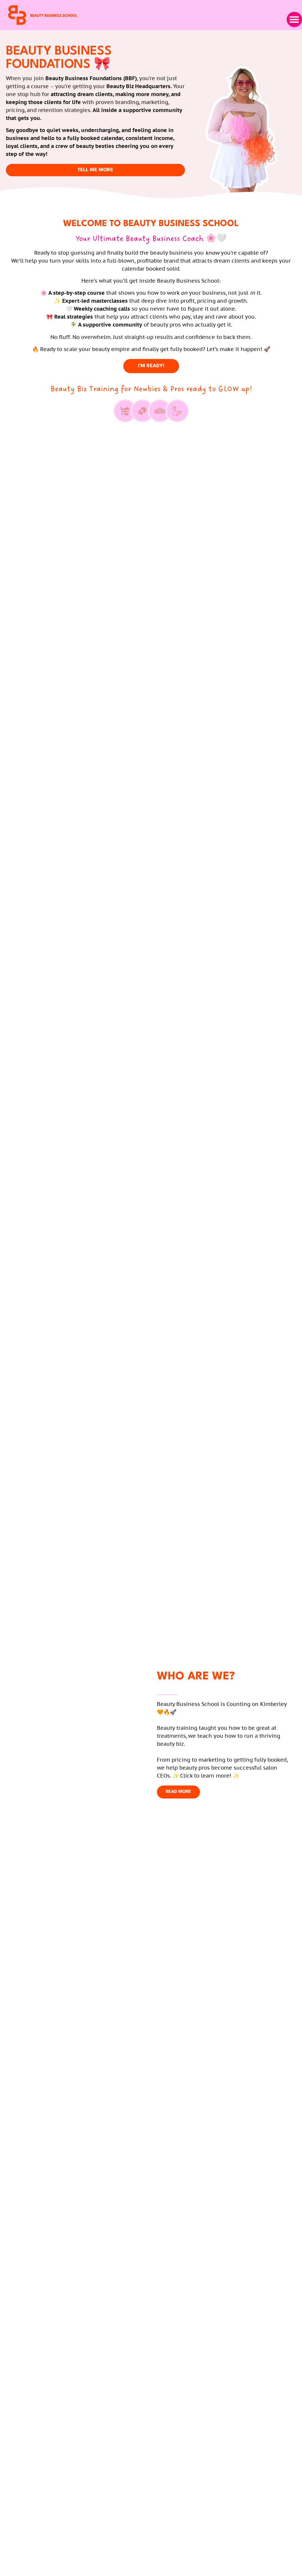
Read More (178, 1792)
